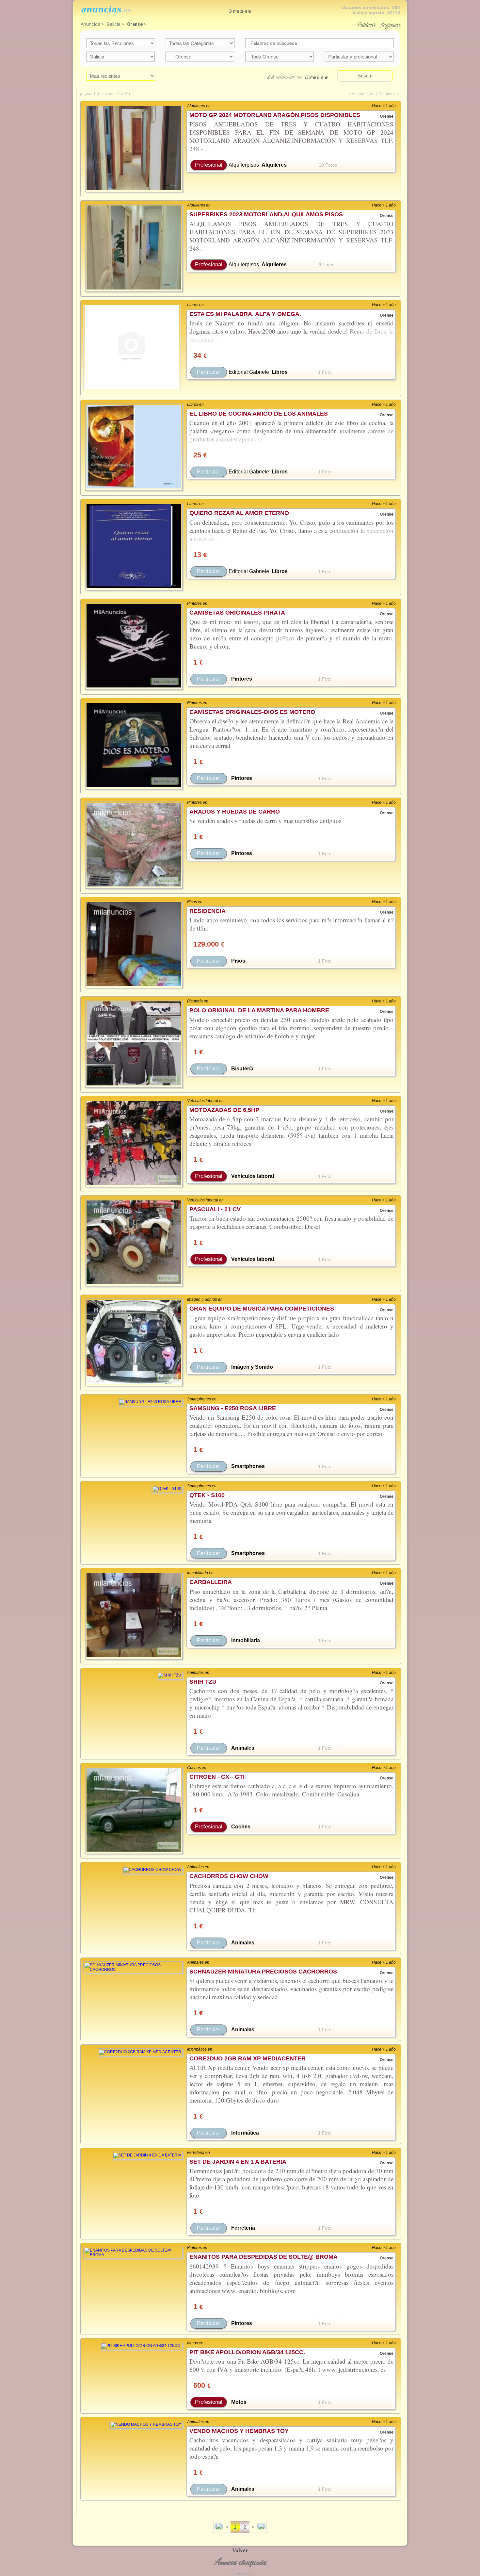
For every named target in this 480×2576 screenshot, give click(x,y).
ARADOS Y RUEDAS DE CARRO (235, 812)
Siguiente (387, 94)
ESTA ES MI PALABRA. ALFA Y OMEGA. (245, 314)
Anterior (359, 94)
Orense (135, 24)
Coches (241, 1827)
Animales (243, 1748)
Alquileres (274, 165)
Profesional (209, 165)
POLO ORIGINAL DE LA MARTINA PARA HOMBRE (259, 1010)
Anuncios (90, 24)
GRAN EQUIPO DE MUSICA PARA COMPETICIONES (262, 1309)
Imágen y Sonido (252, 1367)
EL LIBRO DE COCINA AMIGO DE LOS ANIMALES (259, 414)
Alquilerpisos (244, 165)
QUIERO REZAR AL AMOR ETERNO (239, 513)
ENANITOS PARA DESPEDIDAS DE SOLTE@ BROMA (264, 2257)
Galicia (114, 24)
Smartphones (248, 1466)
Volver (240, 2550)
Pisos (238, 961)
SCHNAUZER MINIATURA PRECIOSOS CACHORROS (263, 1972)
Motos (239, 2402)
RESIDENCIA (208, 911)
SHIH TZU (203, 1682)
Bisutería (242, 1069)
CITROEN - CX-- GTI (217, 1777)
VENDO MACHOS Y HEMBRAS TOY (239, 2431)
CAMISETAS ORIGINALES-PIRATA (237, 613)
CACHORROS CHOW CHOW (229, 1876)
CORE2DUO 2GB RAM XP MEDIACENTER (248, 2058)
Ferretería (243, 2228)
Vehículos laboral (253, 1176)
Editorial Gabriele (249, 372)
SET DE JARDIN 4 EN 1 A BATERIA (238, 2162)
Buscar (365, 76)
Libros (280, 372)
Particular (209, 372)
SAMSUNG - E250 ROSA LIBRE (233, 1408)
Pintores (242, 679)
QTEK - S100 (207, 1495)
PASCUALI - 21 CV (215, 1209)
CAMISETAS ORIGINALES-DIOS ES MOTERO (252, 712)
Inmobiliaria (246, 1640)
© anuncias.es (240, 2574)
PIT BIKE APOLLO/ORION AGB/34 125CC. (247, 2352)
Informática (245, 2133)
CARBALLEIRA (211, 1582)
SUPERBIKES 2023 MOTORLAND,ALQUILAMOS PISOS (266, 214)
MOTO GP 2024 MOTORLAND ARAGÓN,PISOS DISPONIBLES (275, 115)
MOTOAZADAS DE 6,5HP (224, 1110)
